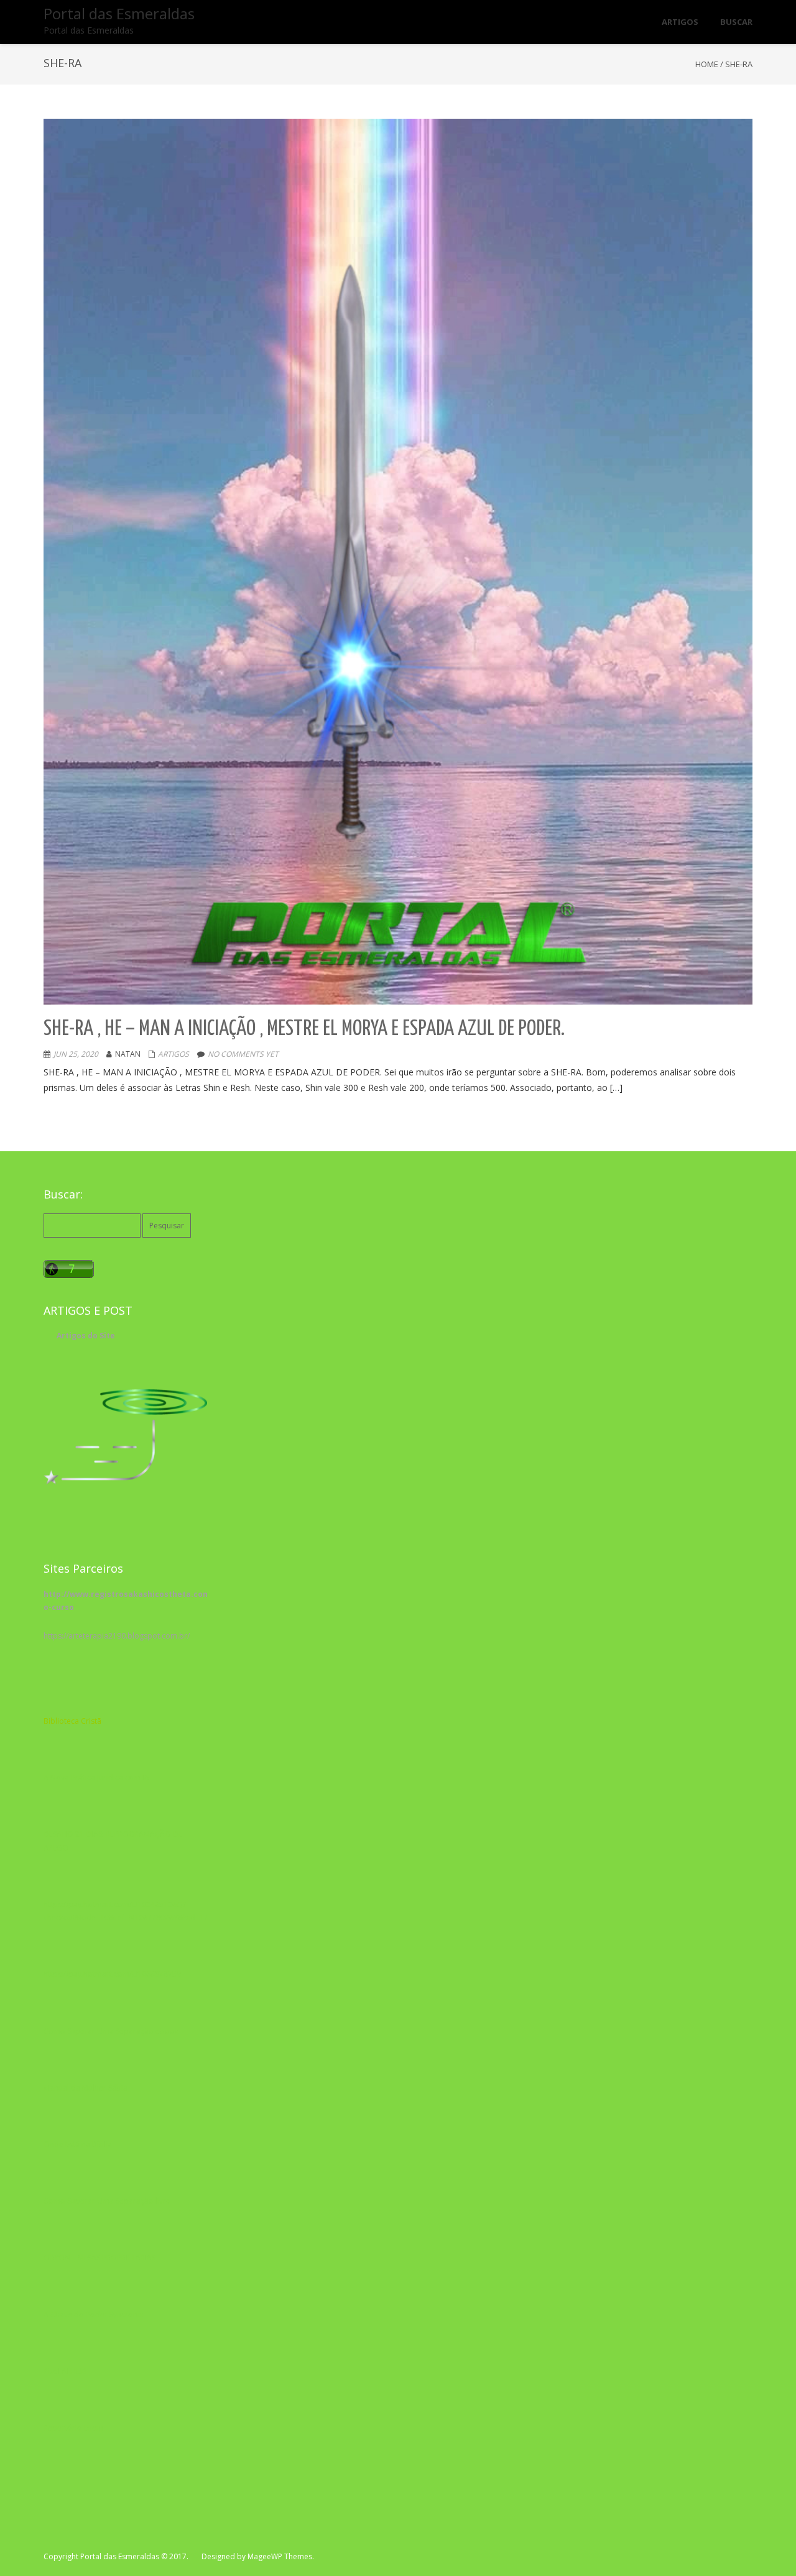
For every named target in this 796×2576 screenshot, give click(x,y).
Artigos (174, 1054)
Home (707, 64)
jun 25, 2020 (76, 1054)
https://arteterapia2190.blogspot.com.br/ (117, 1636)
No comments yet (243, 1054)
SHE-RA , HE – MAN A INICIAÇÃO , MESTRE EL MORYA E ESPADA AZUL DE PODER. (304, 1029)
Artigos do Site (86, 1336)
